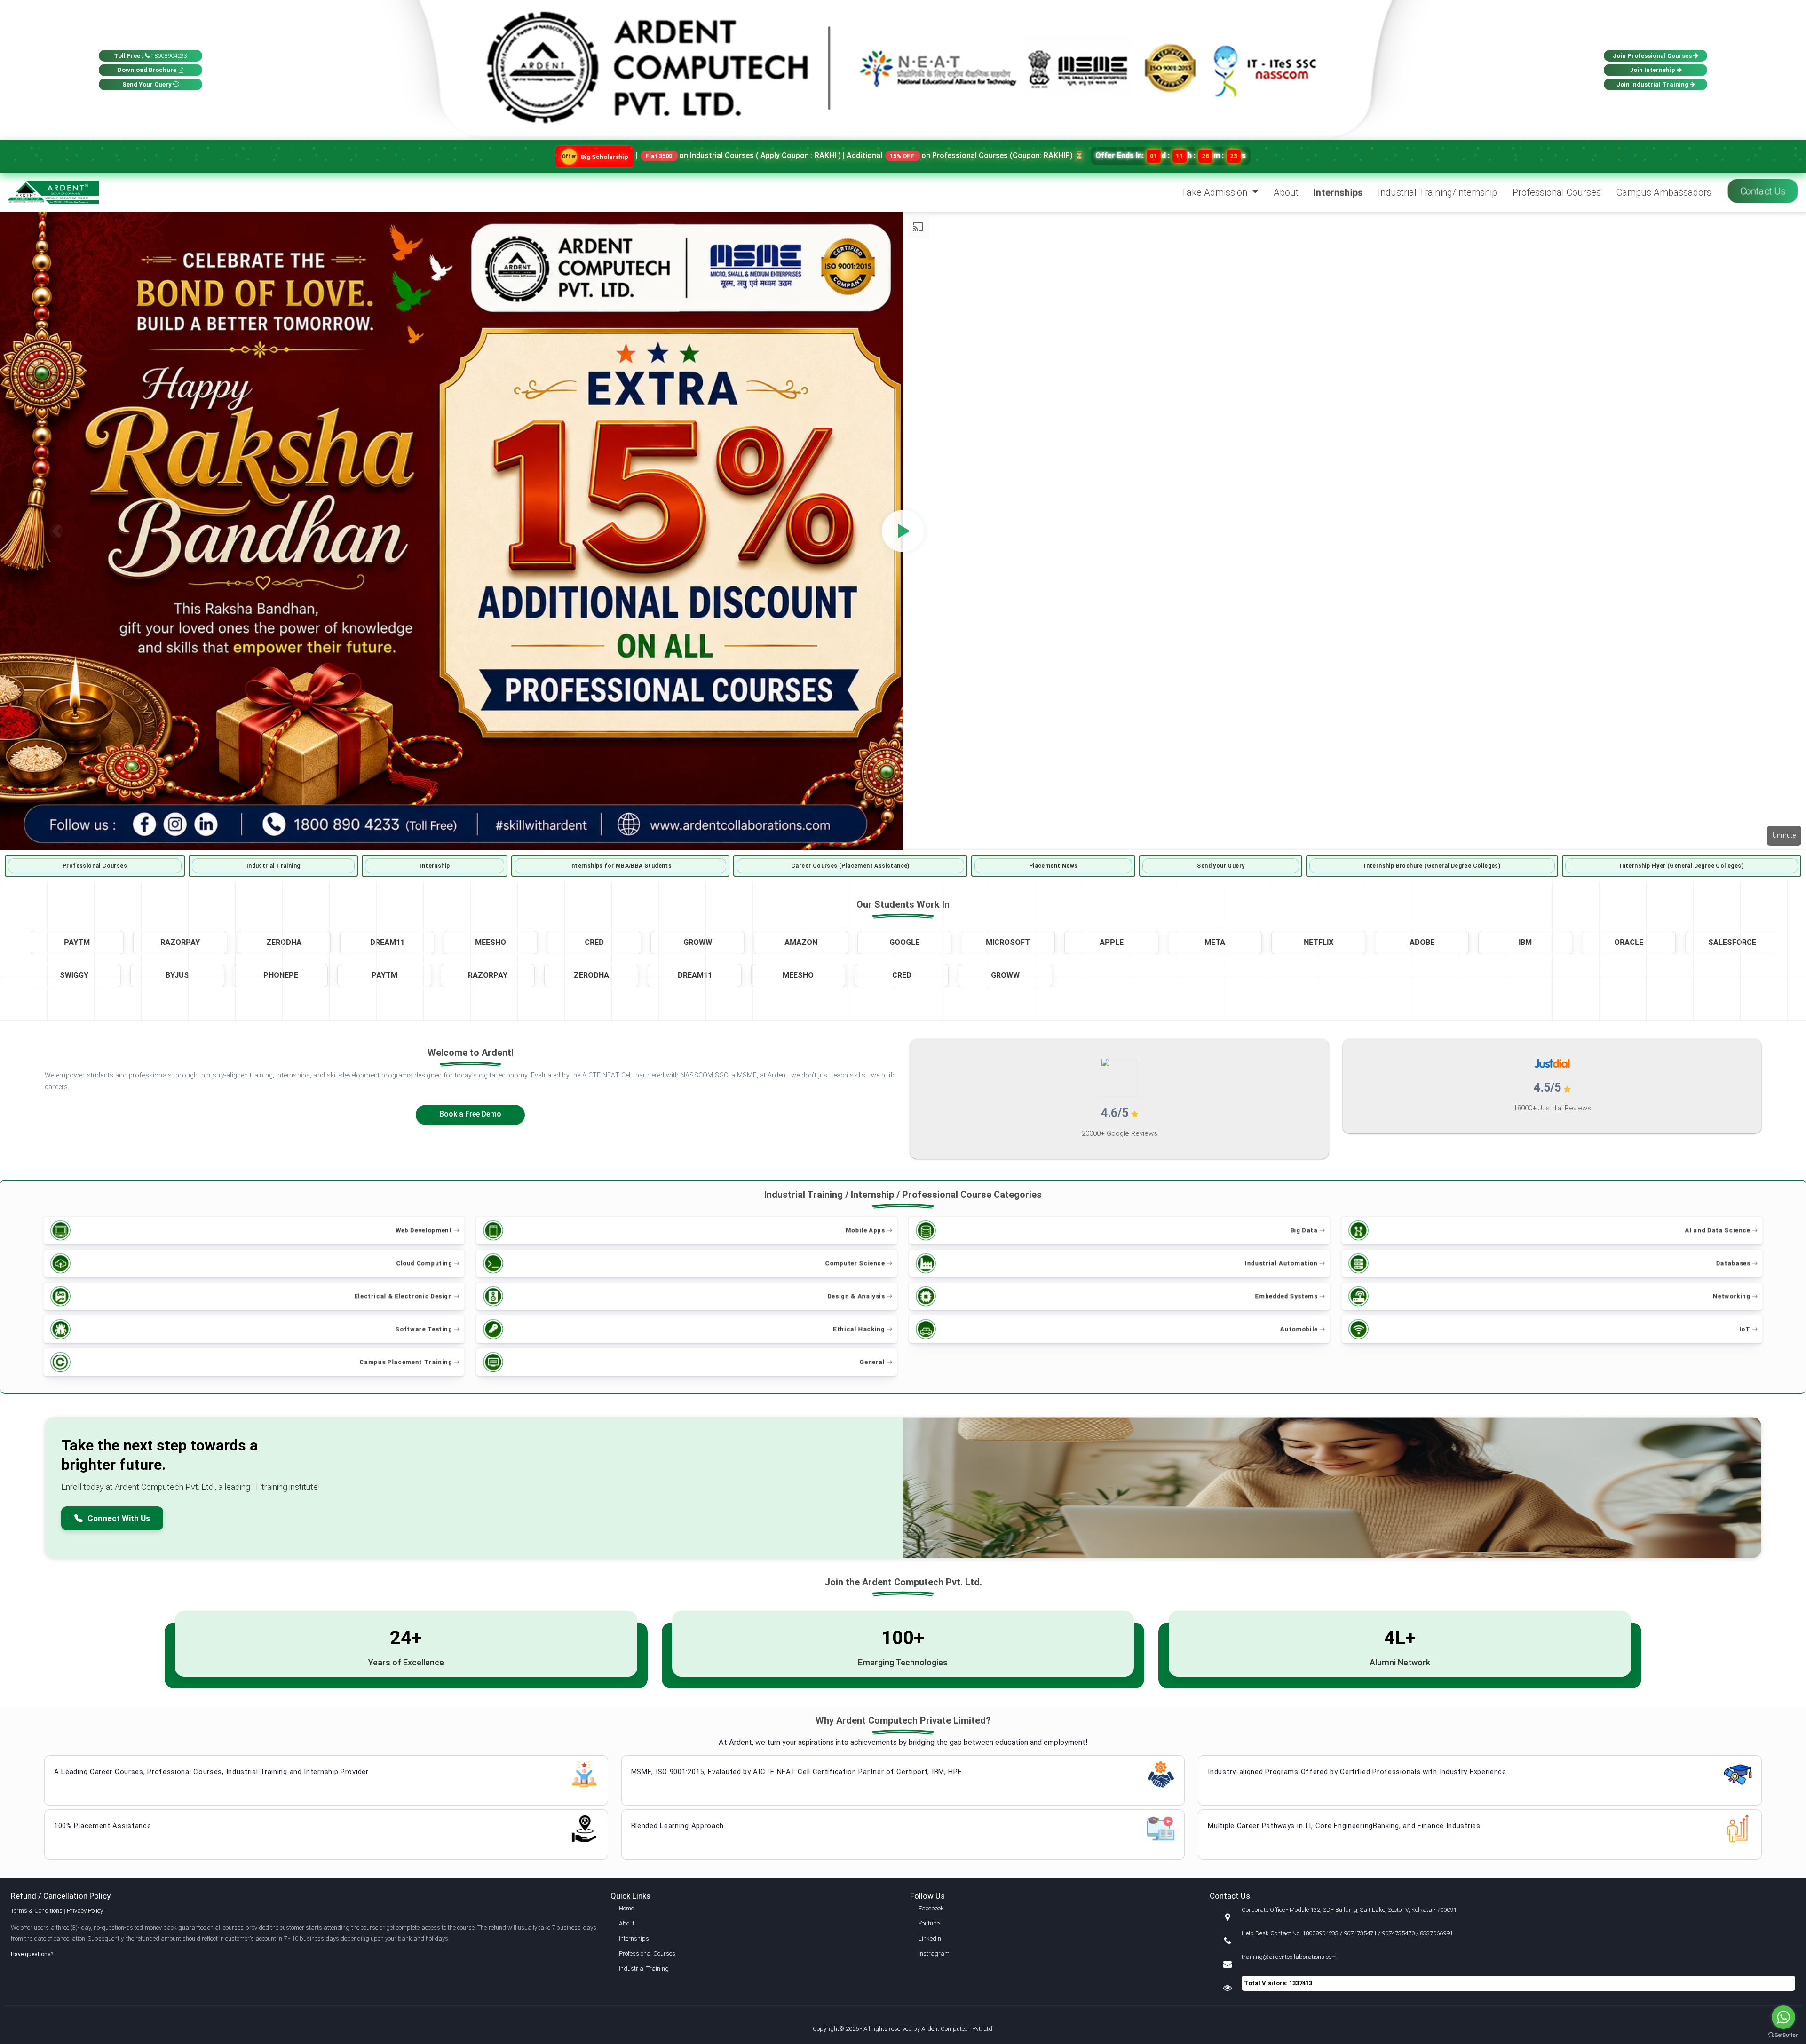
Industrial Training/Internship (1438, 192)
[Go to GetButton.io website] (1783, 2035)
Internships (1338, 192)
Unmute (1784, 835)
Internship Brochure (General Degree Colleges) (1432, 866)
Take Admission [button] (1215, 192)
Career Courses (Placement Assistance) (850, 866)
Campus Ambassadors (1664, 192)
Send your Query (1221, 866)
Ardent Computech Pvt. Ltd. (958, 2029)
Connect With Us (119, 1518)
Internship (435, 866)
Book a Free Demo (470, 1114)
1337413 (1301, 1983)
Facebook (931, 1908)
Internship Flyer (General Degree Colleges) (1682, 866)
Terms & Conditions (37, 1911)
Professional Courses (1557, 192)
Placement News (1053, 866)
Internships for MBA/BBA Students (620, 866)
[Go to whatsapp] (1783, 2017)
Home (626, 1908)
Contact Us (1763, 191)
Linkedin (930, 1938)
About (1286, 192)
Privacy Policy (85, 1911)
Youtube (929, 1923)
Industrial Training (273, 866)
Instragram (934, 1953)
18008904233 (150, 56)
